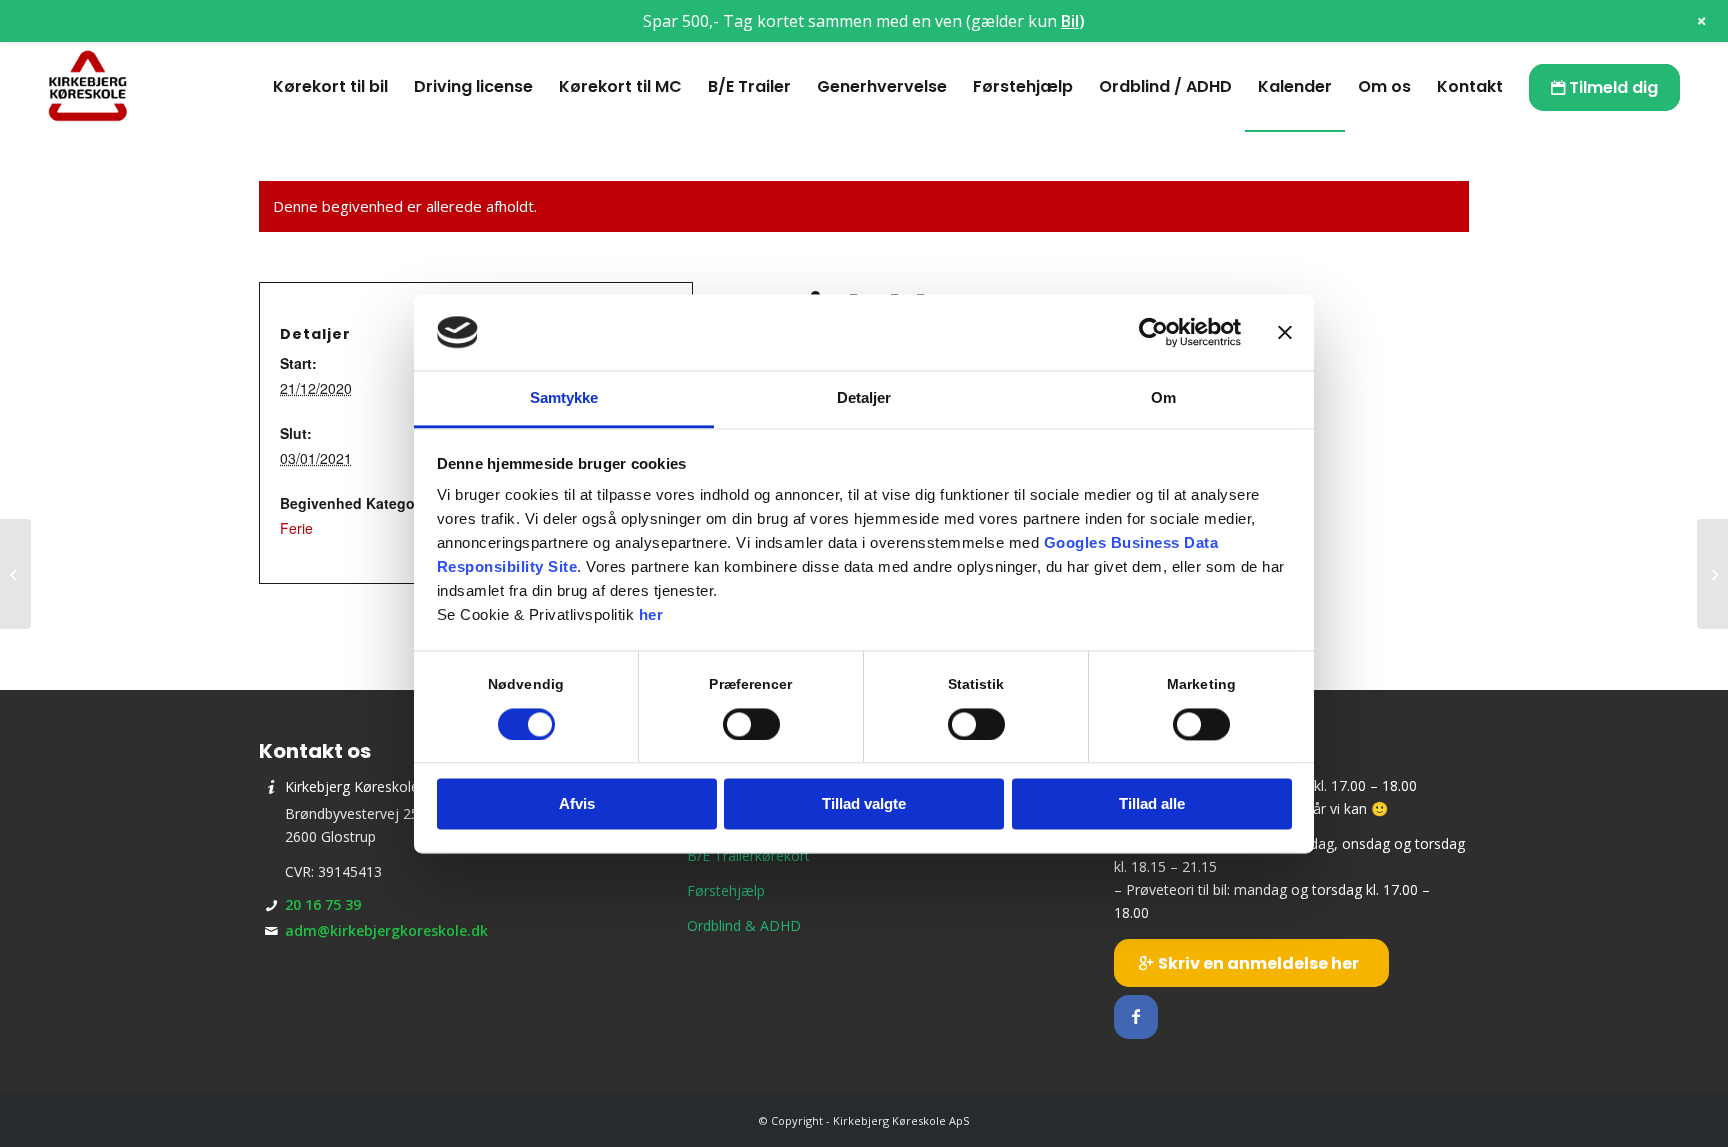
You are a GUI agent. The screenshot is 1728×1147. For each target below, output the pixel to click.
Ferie (296, 528)
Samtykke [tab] (564, 398)
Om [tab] (1163, 398)
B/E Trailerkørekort (748, 855)
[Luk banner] (1285, 332)
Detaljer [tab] (864, 398)
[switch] (751, 724)
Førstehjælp (726, 890)
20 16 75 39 (323, 904)
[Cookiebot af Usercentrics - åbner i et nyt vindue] (1153, 332)
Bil (1070, 21)
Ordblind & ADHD (744, 925)
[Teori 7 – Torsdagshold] (15, 574)
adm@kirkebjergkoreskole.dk (386, 930)
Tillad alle (1152, 804)
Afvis (577, 804)
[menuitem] (330, 87)
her (651, 615)
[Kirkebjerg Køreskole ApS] (88, 87)
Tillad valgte (864, 804)
